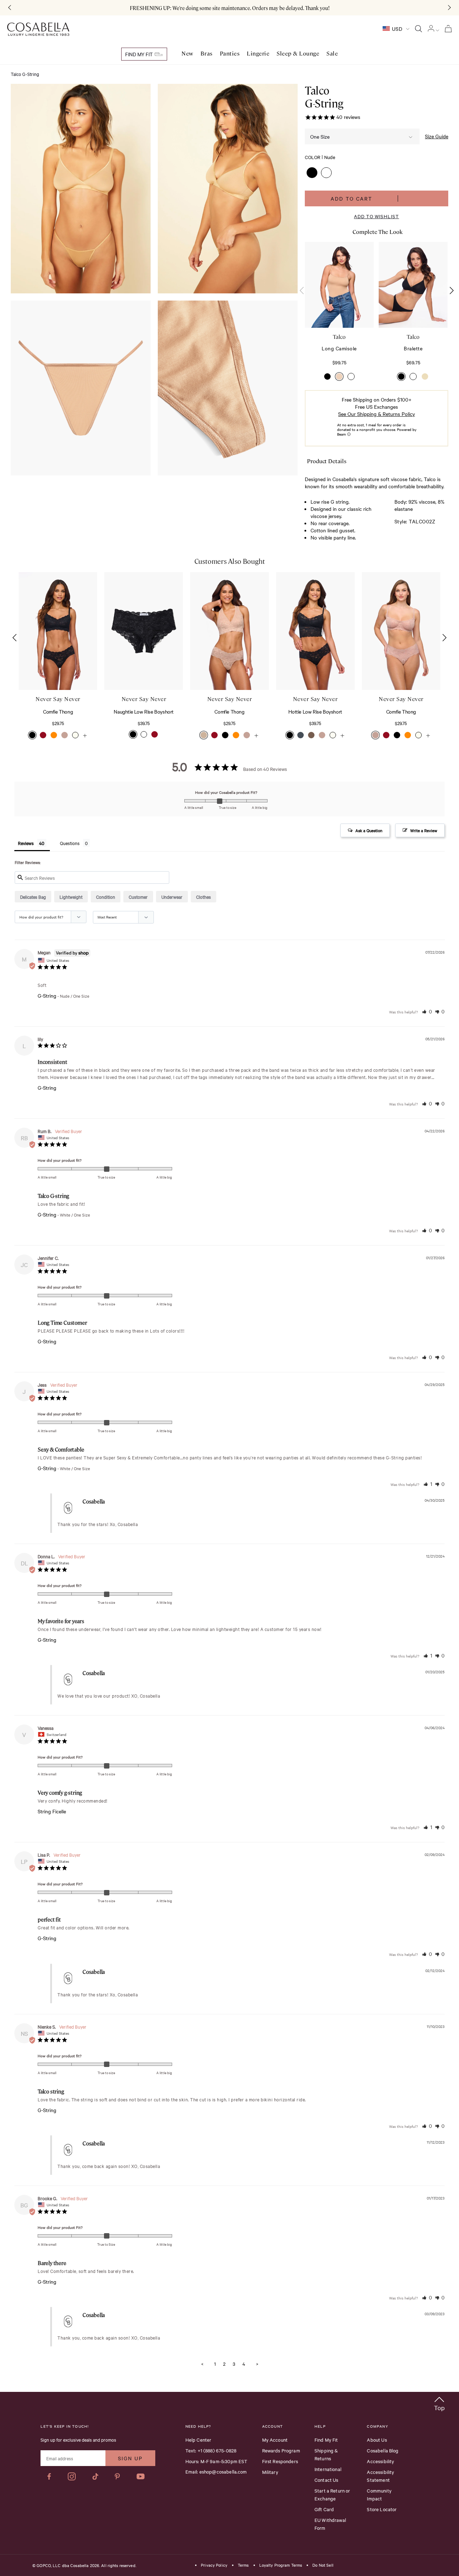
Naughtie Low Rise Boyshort (144, 711)
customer (138, 897)
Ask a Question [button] (369, 830)
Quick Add (58, 668)
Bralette (413, 348)
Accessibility (380, 2461)
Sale (332, 54)
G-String (47, 996)
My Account (275, 2440)
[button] (312, 173)
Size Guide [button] (437, 136)
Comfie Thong (58, 711)
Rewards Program (281, 2450)
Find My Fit (139, 54)
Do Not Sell (323, 2565)
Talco (339, 337)
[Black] (327, 376)
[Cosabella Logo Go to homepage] (38, 29)
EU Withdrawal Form (330, 2524)
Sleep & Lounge (298, 54)
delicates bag (33, 897)
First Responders (280, 2461)
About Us (377, 2440)
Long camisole (339, 348)
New (187, 54)
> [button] (257, 2364)
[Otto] (425, 376)
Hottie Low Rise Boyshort (315, 711)
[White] (351, 376)
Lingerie (258, 54)
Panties (230, 54)
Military (270, 2472)
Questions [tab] (70, 843)
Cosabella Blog (383, 2450)
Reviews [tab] (26, 843)
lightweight (71, 897)
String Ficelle (52, 1811)
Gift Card (324, 2509)
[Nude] (339, 376)
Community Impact (379, 2494)
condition (106, 897)
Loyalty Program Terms (281, 2565)
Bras (207, 54)
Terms (243, 2565)
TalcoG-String (324, 97)
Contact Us (326, 2480)
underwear (172, 897)
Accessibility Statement (380, 2476)
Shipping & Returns (326, 2454)
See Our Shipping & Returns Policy (377, 414)
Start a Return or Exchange (332, 2494)
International (328, 2469)
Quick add (339, 306)
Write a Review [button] (424, 830)
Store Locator (382, 2509)
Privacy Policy (214, 2565)
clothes (204, 897)
